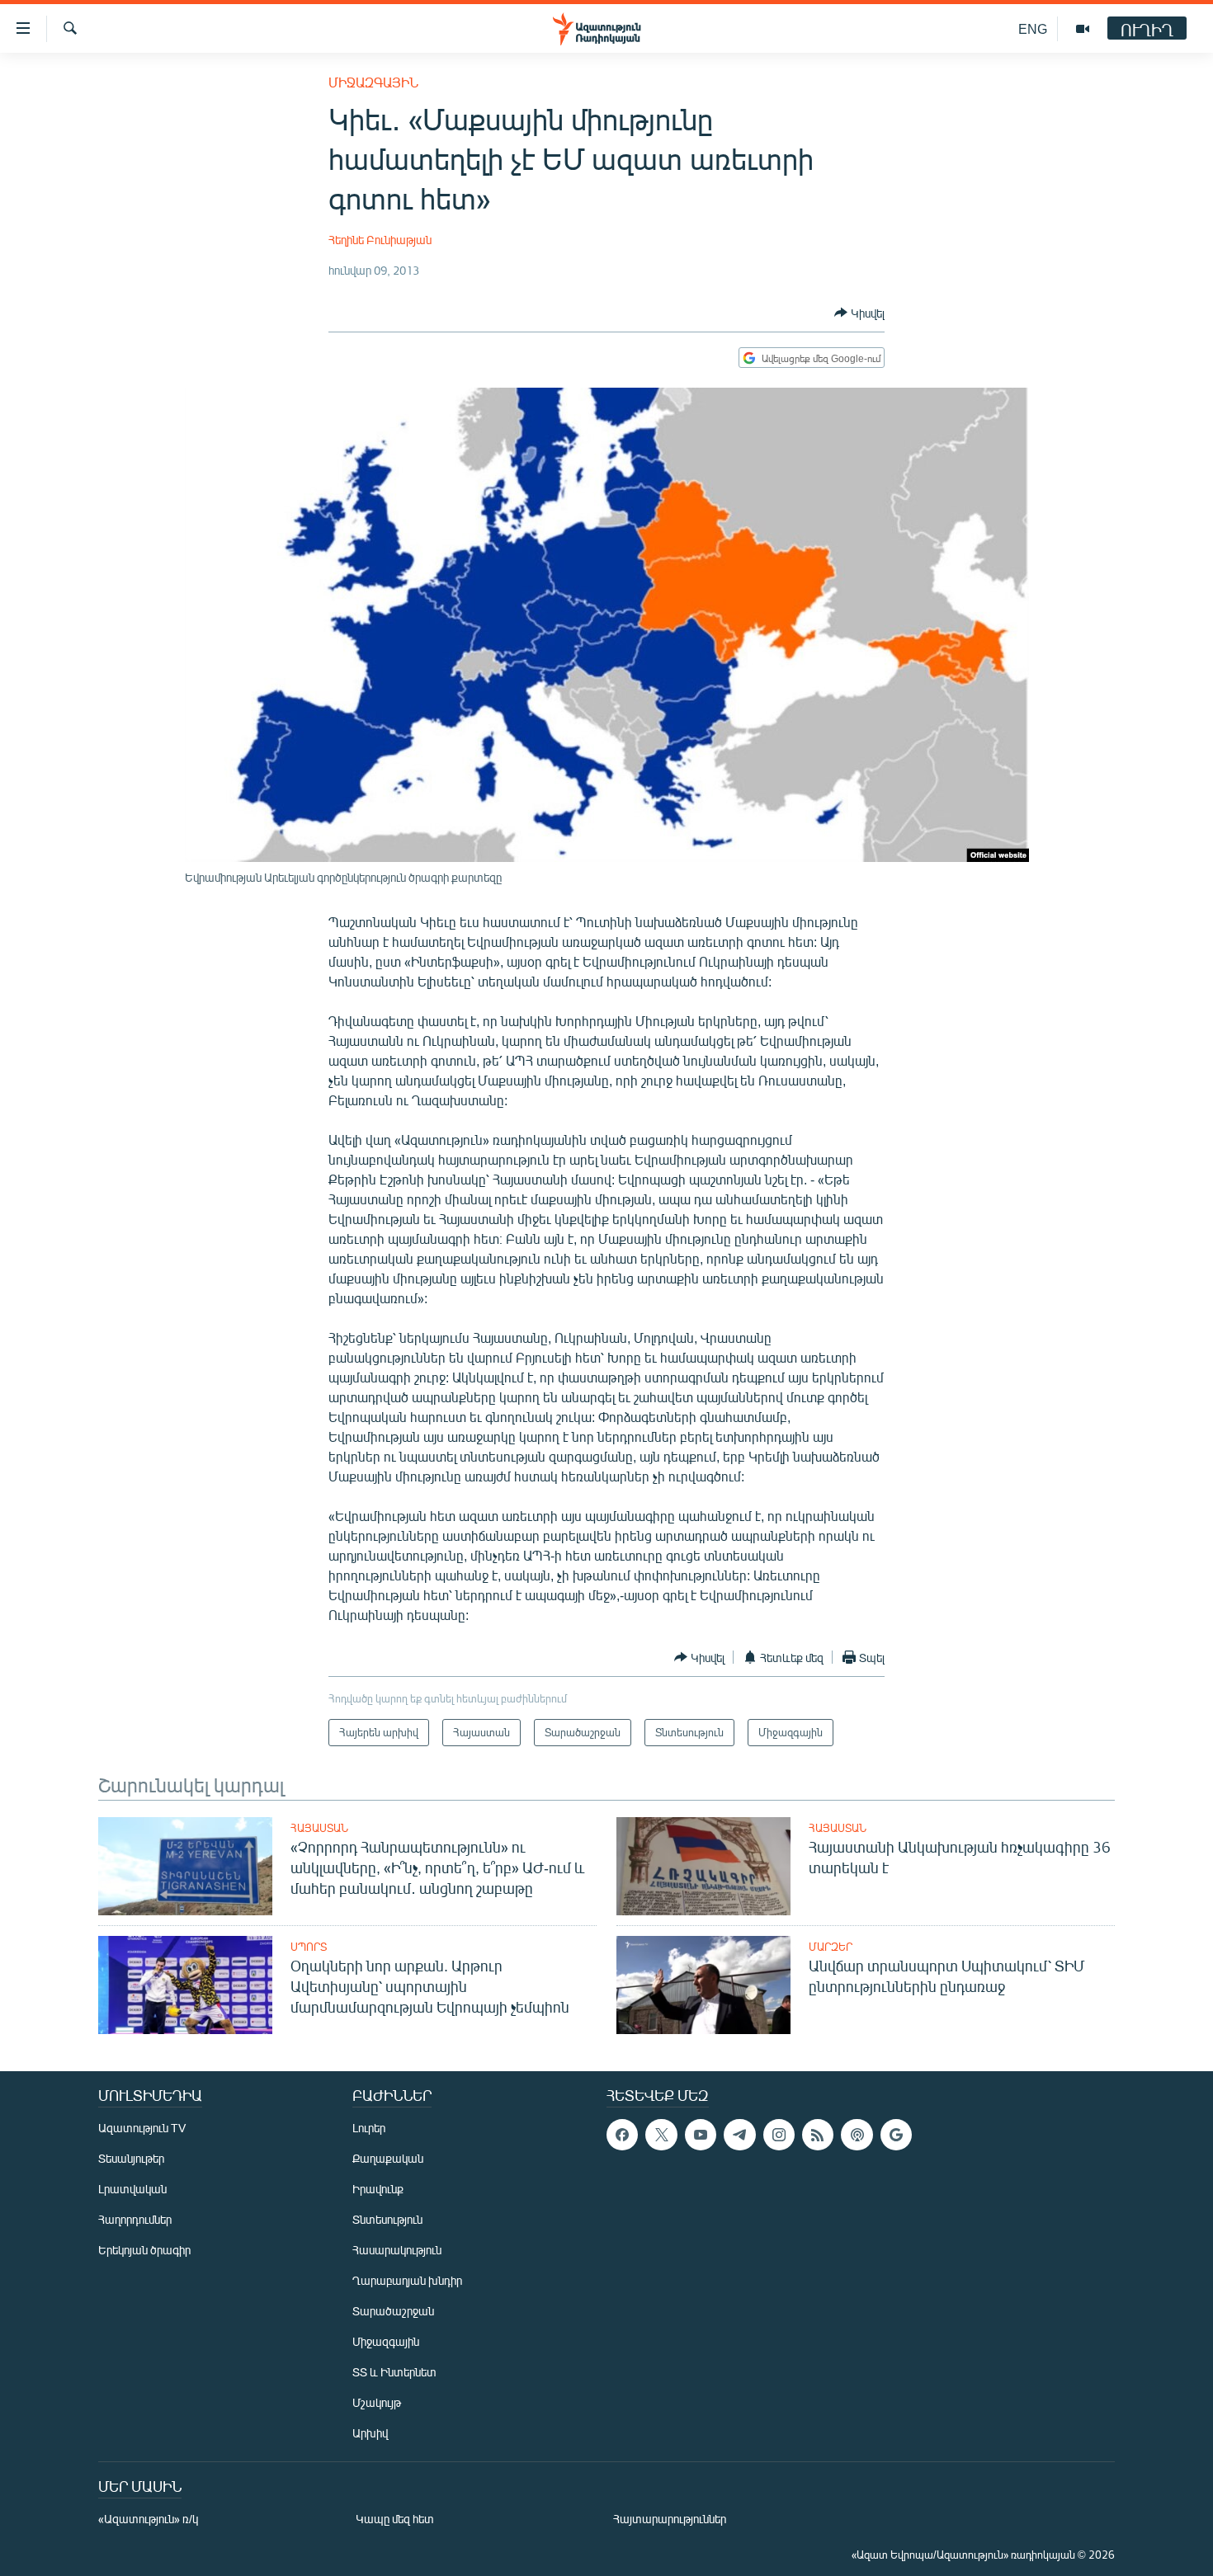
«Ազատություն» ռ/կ (148, 2519)
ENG (1033, 28)
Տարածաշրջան (393, 2311)
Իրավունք (378, 2189)
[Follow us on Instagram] (779, 2135)
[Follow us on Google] (896, 2135)
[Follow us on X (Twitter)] (661, 2135)
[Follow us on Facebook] (622, 2135)
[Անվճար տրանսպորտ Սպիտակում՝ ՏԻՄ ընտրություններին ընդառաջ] (703, 1985)
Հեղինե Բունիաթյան (380, 240)
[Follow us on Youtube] (701, 2135)
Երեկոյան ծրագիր (144, 2250)
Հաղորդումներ (135, 2219)
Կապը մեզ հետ (395, 2519)
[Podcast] (857, 2135)
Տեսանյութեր (131, 2158)
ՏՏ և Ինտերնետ (394, 2372)
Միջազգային (373, 82)
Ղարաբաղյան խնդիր (407, 2280)
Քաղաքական (388, 2158)
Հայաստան (319, 1828)
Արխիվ (370, 2433)
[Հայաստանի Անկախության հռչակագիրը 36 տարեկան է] (703, 1866)
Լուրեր (369, 2128)
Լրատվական (132, 2189)
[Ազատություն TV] (1083, 29)
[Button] (859, 313)
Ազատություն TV (142, 2128)
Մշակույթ (377, 2402)
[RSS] (818, 2135)
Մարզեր (831, 1947)
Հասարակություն (397, 2250)
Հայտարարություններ (670, 2519)
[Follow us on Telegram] (739, 2135)
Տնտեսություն (387, 2219)
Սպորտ (309, 1947)
